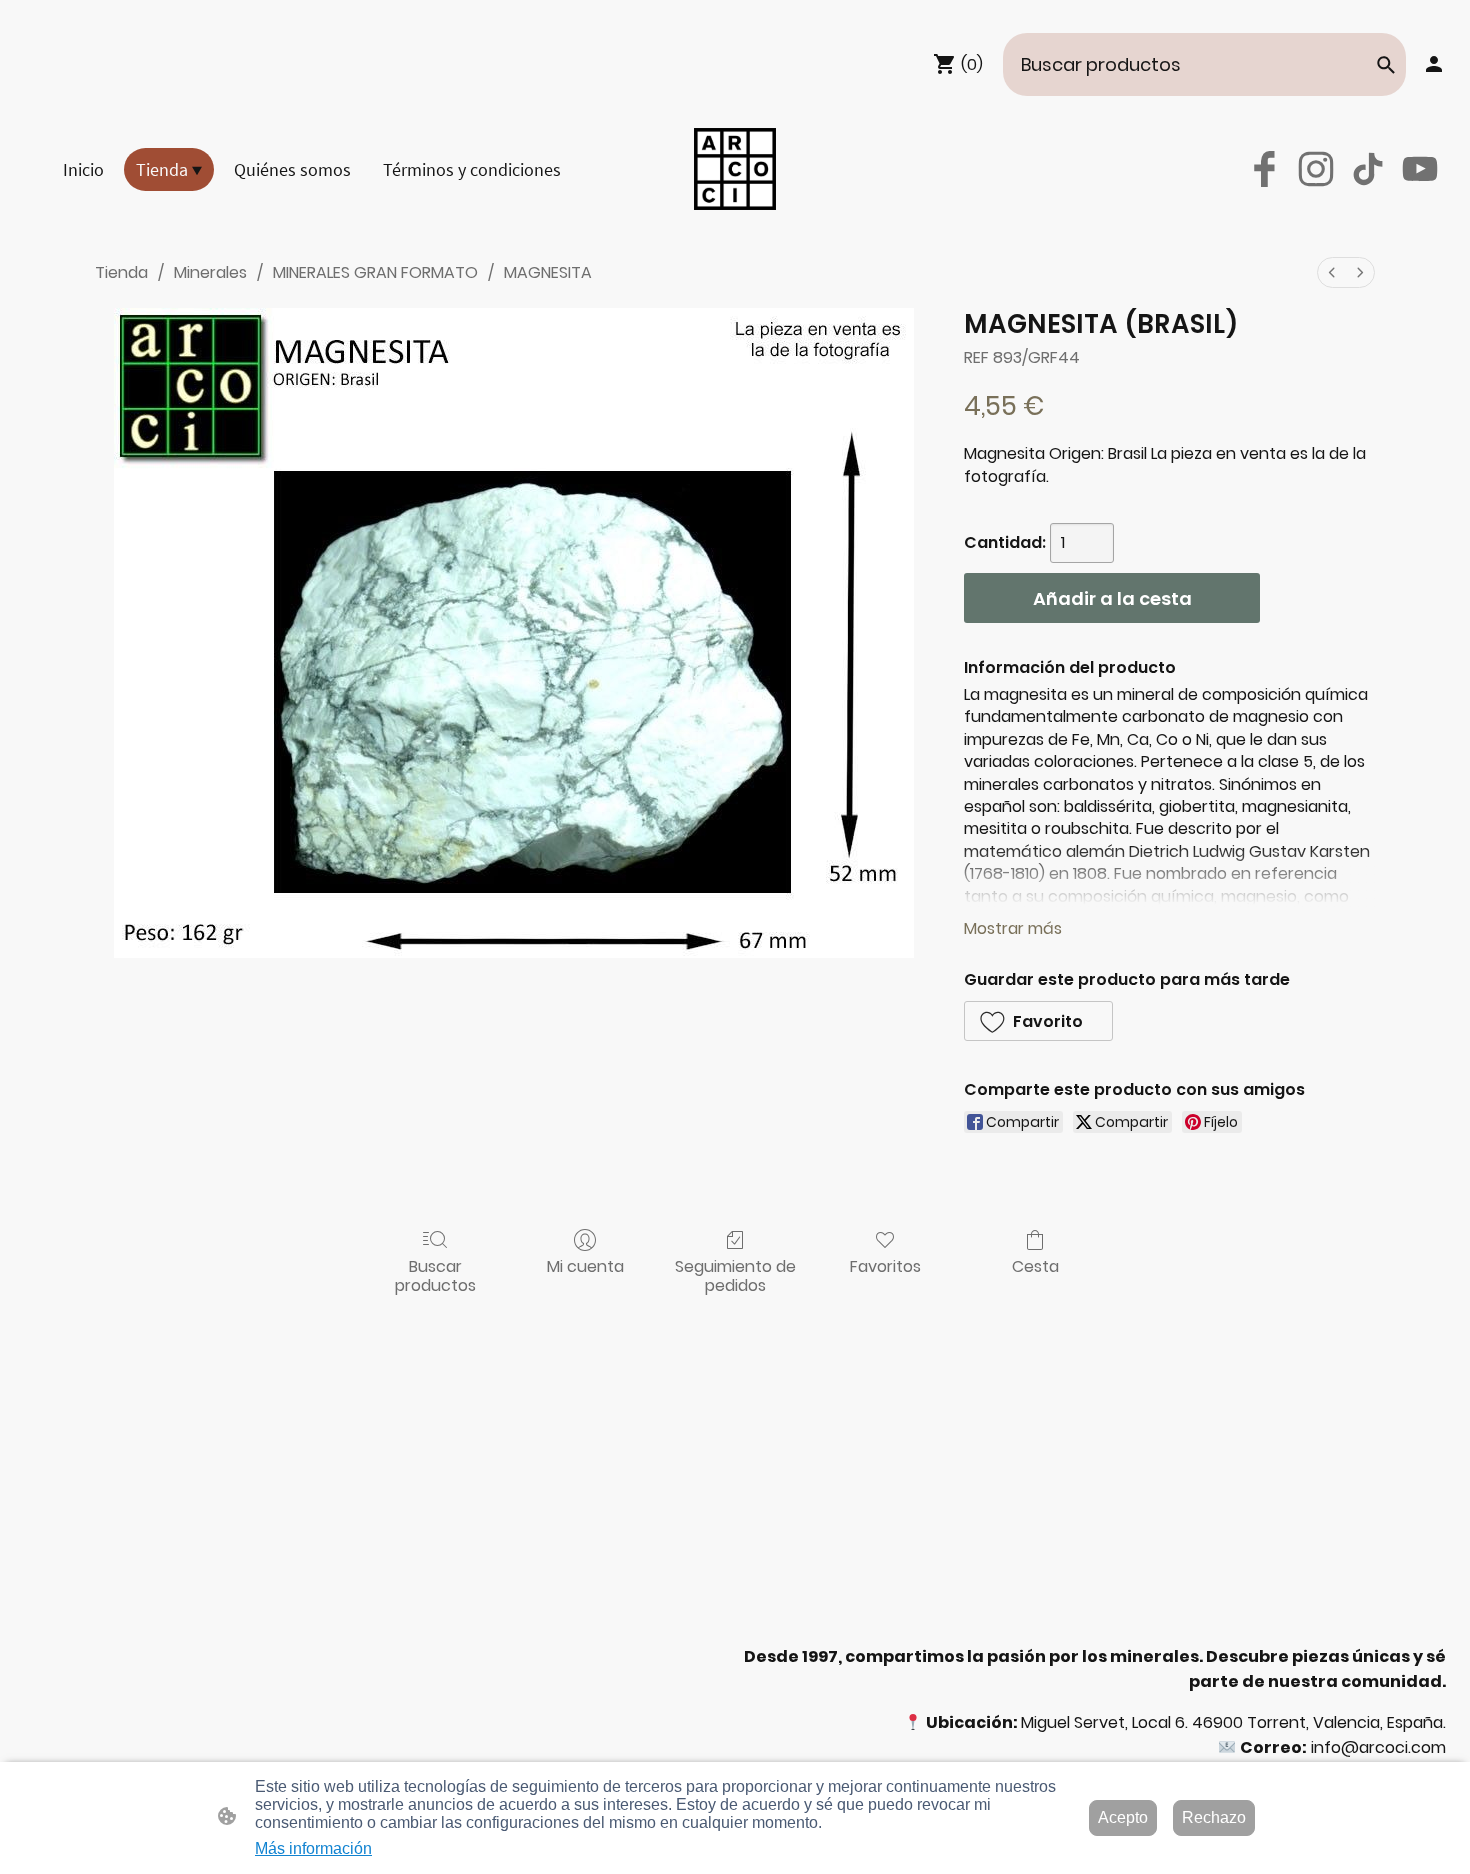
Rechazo (1214, 1817)
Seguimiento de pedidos (735, 1275)
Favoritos (885, 1265)
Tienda (121, 272)
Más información (313, 1848)
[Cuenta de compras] (1434, 64)
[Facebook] (1264, 169)
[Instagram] (1316, 169)
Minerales (210, 272)
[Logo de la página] (735, 169)
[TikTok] (1368, 169)
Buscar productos (435, 1275)
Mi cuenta (585, 1265)
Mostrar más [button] (1013, 928)
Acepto (1123, 1817)
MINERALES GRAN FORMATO (375, 272)
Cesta (1035, 1265)
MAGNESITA (548, 272)
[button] (1386, 65)
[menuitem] (1332, 272)
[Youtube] (1420, 169)
